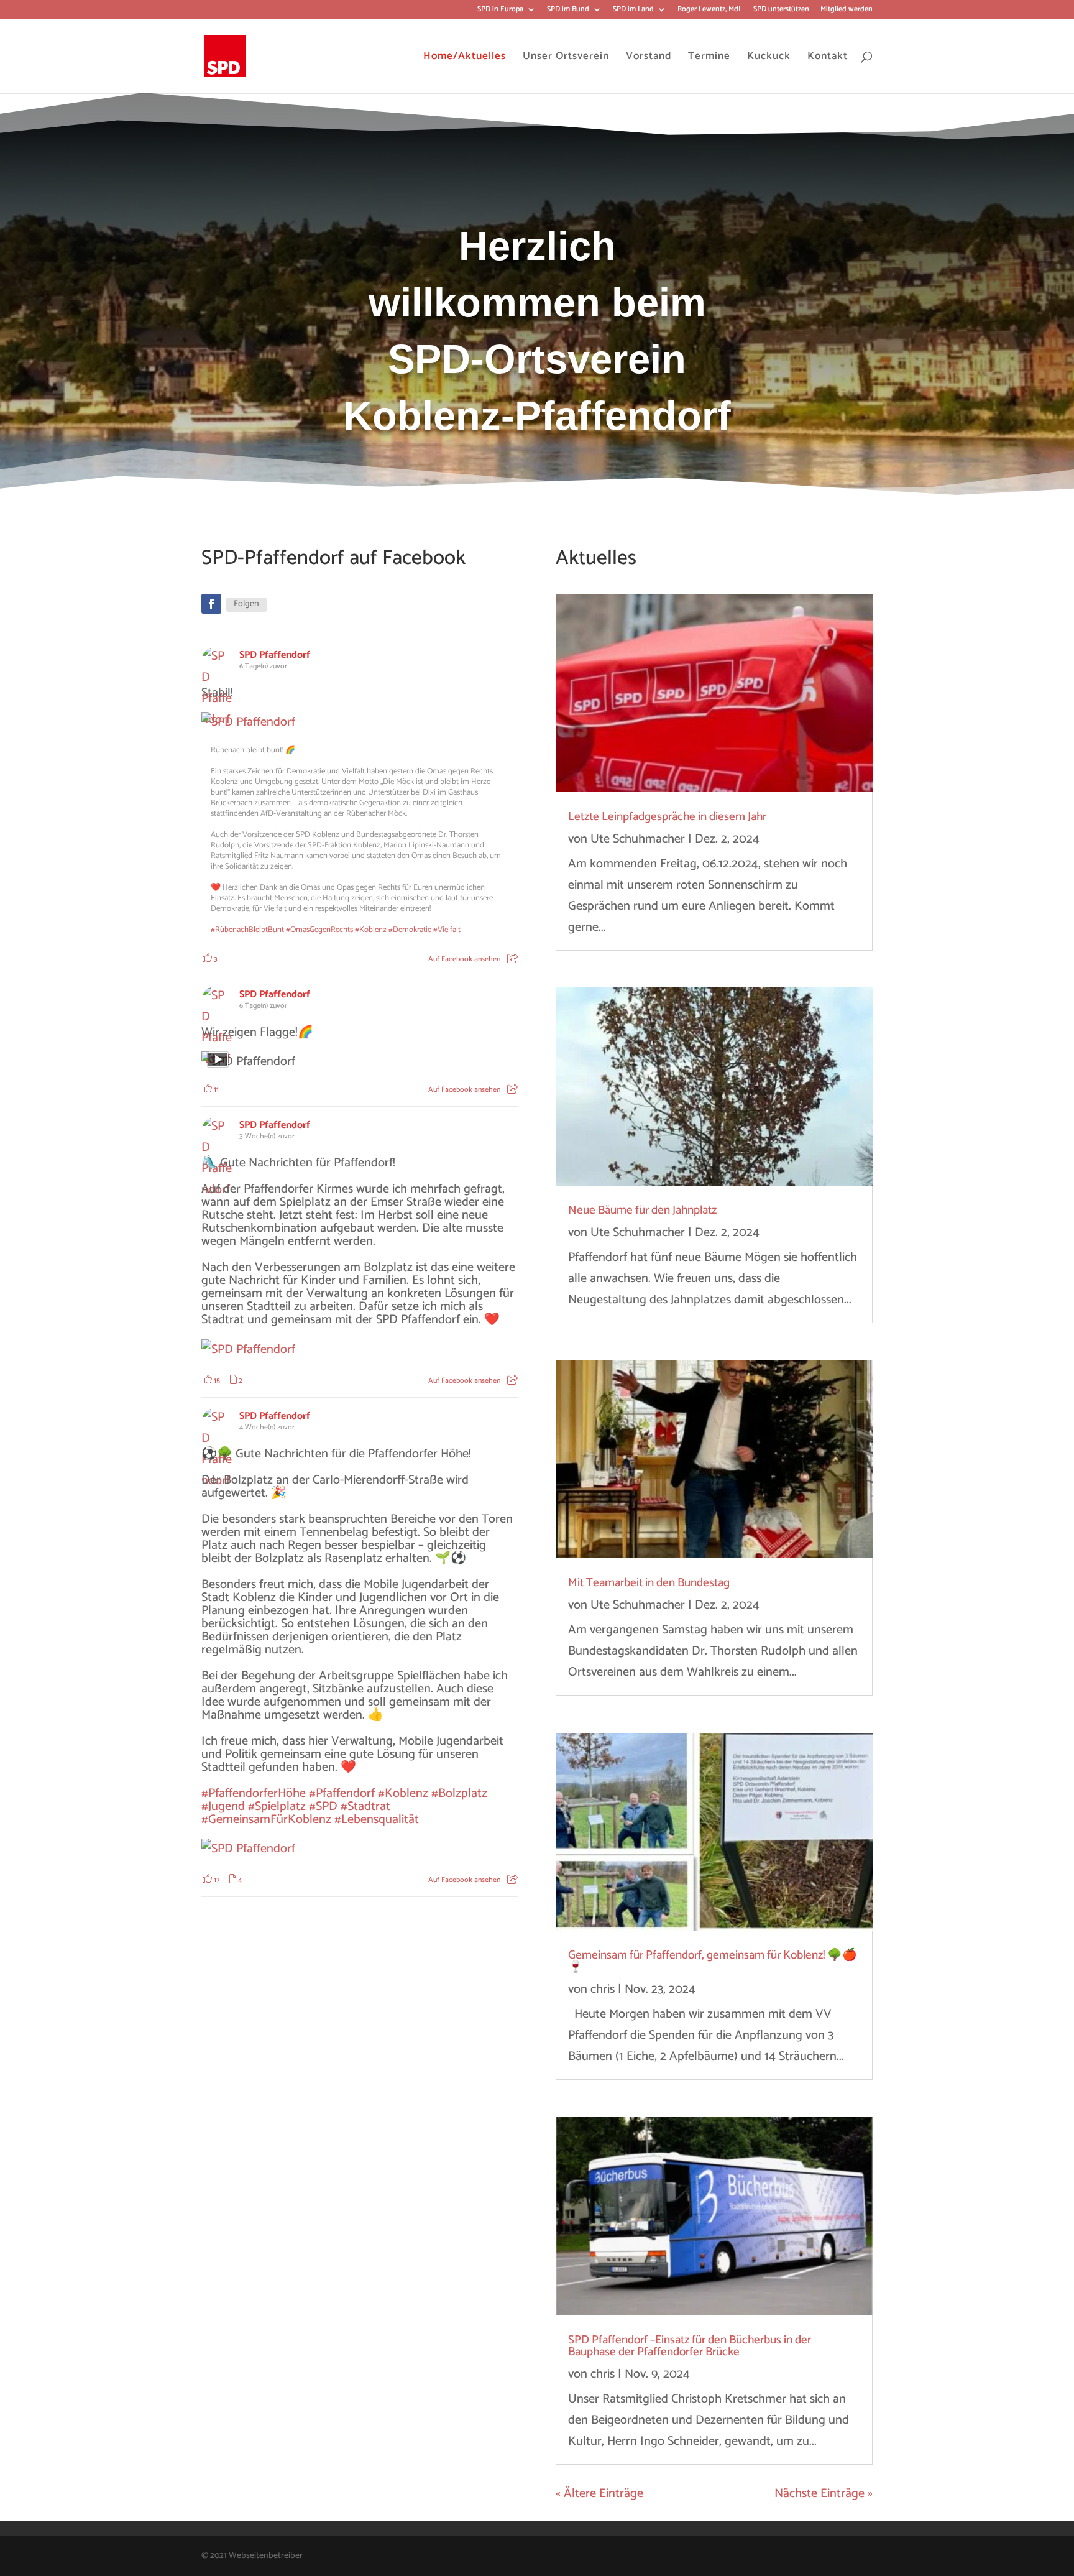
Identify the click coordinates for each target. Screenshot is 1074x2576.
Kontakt (828, 56)
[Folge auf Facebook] (211, 604)
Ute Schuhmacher (638, 839)
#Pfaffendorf (342, 1794)
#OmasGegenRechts (319, 930)
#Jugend (223, 1807)
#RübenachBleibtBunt (247, 930)
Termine (709, 56)
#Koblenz (371, 930)
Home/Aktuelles (465, 56)
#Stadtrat (365, 1807)
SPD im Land (633, 10)
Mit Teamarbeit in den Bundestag (649, 1583)
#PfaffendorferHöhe (254, 1794)
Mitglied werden (847, 10)
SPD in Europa (500, 10)
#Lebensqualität (377, 1820)
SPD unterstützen (781, 10)
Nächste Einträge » (824, 2494)
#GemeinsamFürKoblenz (266, 1820)
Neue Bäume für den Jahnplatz (642, 1210)
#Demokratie (410, 930)
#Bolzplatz (459, 1794)
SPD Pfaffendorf (275, 655)
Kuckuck (769, 56)
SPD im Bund (568, 10)
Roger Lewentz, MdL (710, 10)
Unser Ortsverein (566, 56)
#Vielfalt (447, 930)
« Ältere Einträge (599, 2494)
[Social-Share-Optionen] (512, 959)
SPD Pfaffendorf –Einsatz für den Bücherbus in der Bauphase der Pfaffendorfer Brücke (690, 2346)
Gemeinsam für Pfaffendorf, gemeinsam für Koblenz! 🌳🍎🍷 (713, 1961)
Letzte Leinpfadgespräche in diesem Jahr (667, 817)
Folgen (246, 604)
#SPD (323, 1807)
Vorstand (649, 56)
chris (603, 1989)
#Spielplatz (277, 1807)
